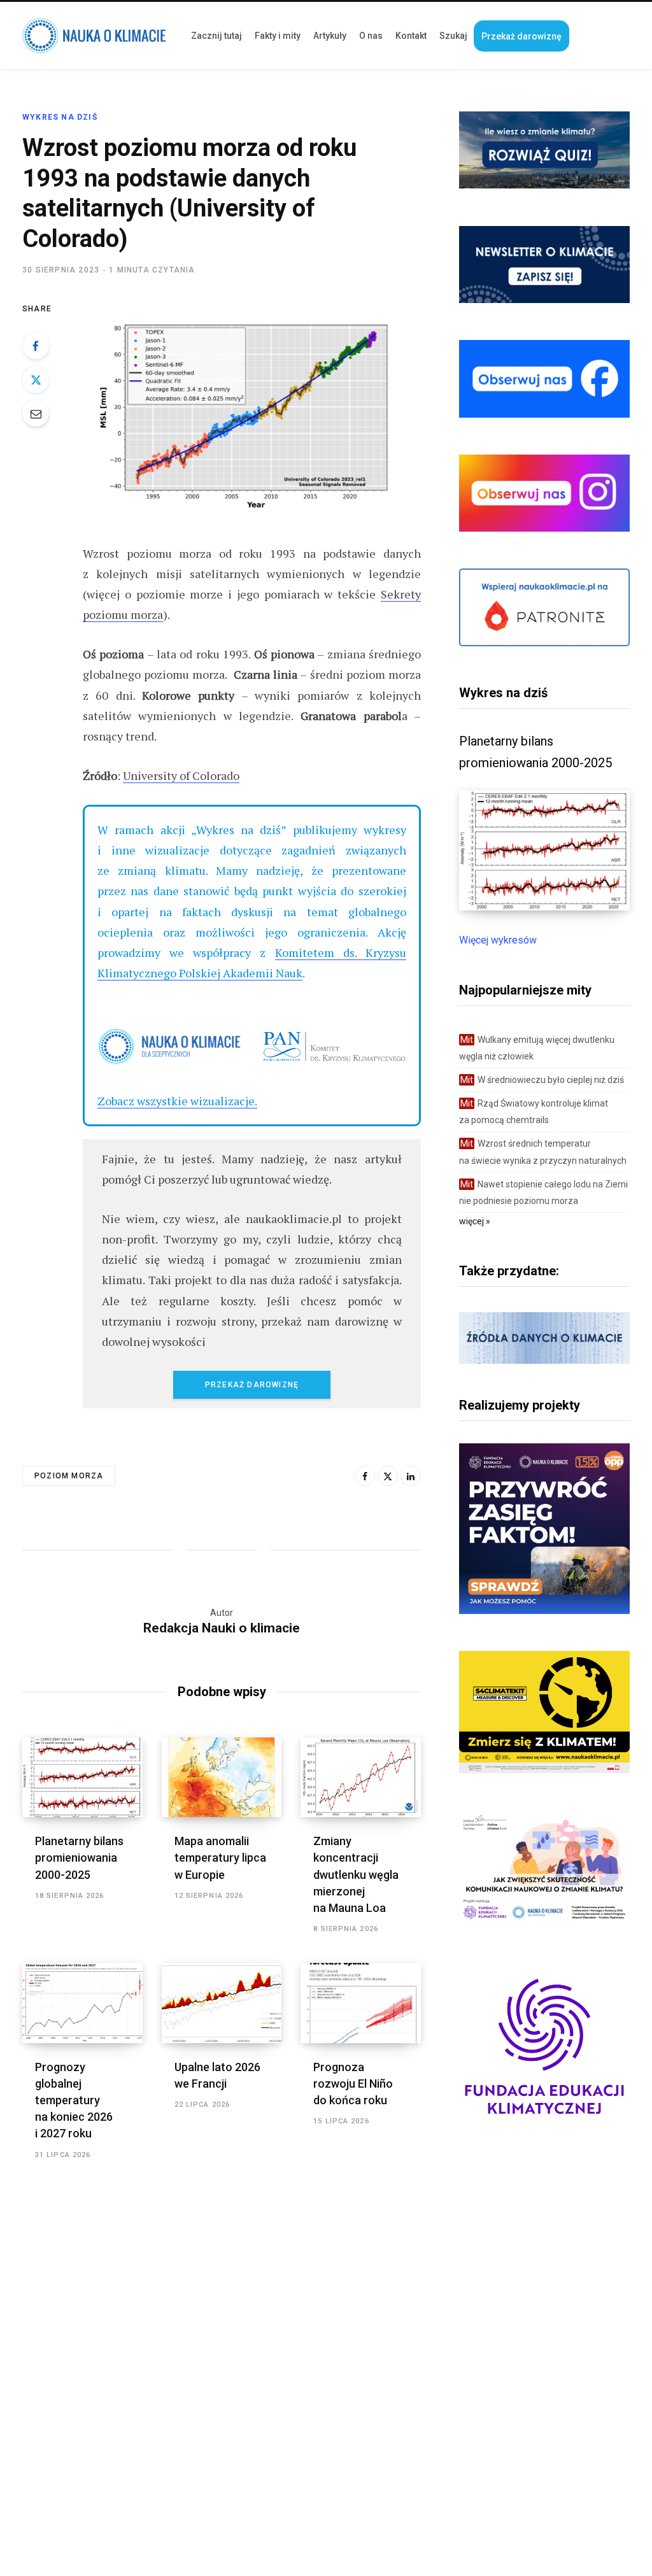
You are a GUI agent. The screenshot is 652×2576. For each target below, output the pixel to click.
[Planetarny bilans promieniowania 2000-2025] (82, 1778)
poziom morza (69, 1476)
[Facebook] (36, 346)
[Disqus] (222, 2348)
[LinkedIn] (411, 1476)
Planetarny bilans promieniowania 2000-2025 (79, 1858)
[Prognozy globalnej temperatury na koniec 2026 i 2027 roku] (82, 2003)
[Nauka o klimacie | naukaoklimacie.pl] (94, 36)
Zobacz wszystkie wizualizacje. (177, 1101)
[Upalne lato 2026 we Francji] (222, 2003)
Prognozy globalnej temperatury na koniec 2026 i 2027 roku (74, 2100)
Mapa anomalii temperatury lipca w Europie (220, 1858)
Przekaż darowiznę (252, 1385)
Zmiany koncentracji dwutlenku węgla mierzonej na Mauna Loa (356, 1874)
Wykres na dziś (60, 117)
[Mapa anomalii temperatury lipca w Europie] (222, 1778)
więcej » (475, 1221)
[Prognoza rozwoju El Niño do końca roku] (361, 2003)
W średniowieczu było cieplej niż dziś (542, 1080)
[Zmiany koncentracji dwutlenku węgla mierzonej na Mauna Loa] (361, 1778)
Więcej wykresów (498, 940)
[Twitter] (36, 379)
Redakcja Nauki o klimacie (222, 1628)
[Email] (36, 413)
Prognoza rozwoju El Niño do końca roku (353, 2084)
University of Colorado (181, 775)
